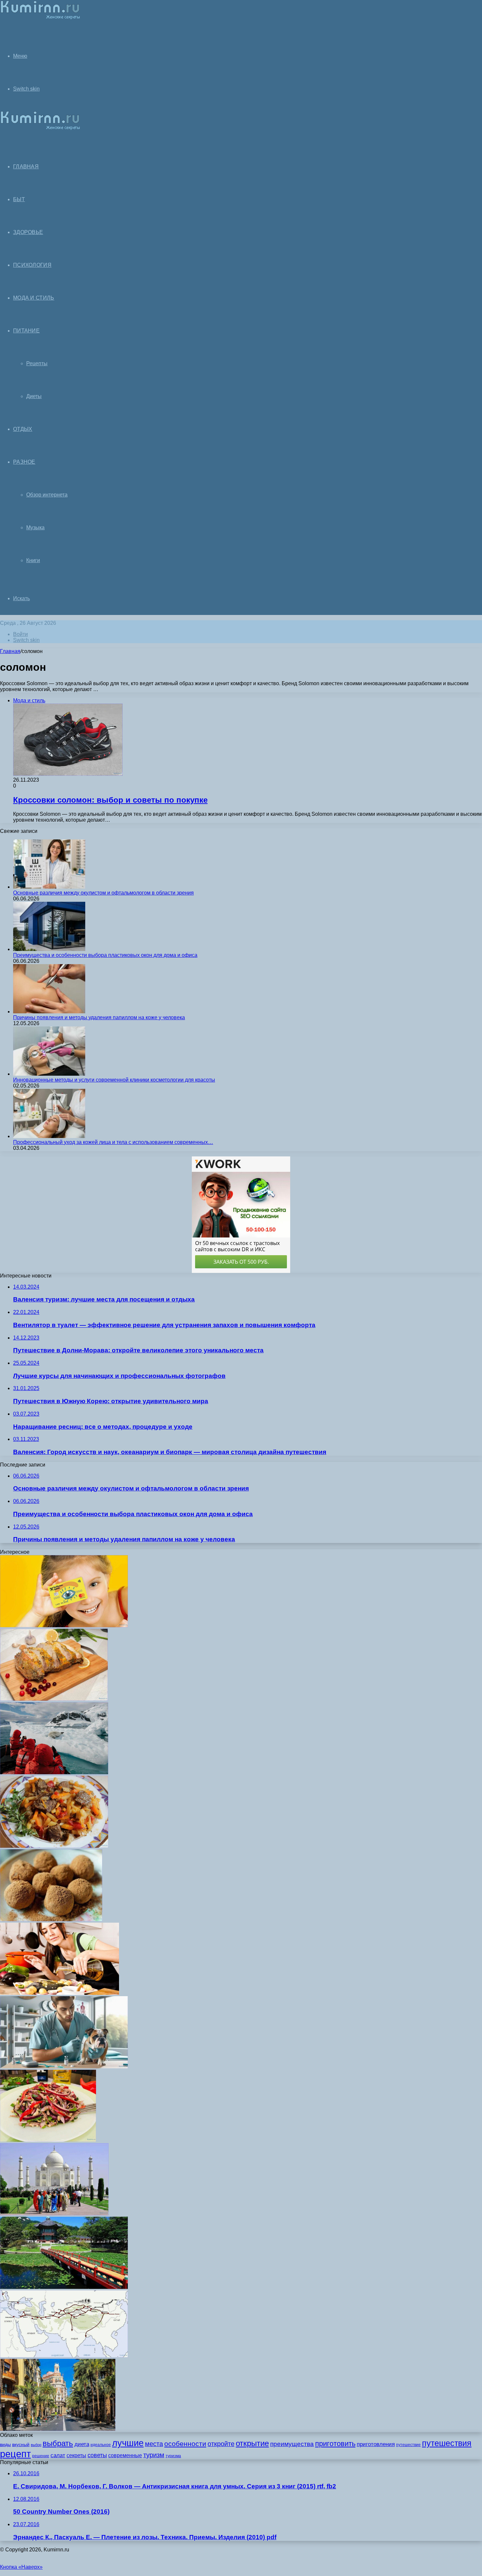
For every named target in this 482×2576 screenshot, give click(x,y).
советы (97, 2455)
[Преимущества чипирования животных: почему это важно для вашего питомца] (64, 2067)
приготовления (376, 2444)
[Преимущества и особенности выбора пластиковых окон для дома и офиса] (49, 949)
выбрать (58, 2443)
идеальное (101, 2445)
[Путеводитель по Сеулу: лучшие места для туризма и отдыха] (64, 2287)
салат (58, 2455)
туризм (154, 2455)
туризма (173, 2456)
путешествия (447, 2443)
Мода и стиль (34, 298)
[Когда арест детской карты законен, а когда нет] (64, 1626)
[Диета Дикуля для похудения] (60, 1993)
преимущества (292, 2444)
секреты (76, 2455)
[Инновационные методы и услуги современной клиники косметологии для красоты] (49, 1074)
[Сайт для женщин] (40, 18)
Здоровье (28, 232)
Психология (32, 265)
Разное (24, 462)
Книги (33, 560)
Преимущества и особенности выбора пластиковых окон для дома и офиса (105, 955)
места (154, 2444)
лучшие (128, 2443)
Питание (26, 331)
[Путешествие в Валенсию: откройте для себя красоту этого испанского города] (58, 2429)
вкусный (21, 2444)
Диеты (34, 396)
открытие (252, 2443)
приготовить (335, 2444)
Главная (10, 651)
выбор (36, 2445)
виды (5, 2444)
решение (41, 2456)
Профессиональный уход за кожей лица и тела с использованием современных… (113, 1142)
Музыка (35, 528)
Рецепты (37, 363)
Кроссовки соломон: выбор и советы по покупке (110, 800)
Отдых (23, 429)
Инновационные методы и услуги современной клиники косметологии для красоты (114, 1080)
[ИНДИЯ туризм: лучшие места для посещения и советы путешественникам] (54, 2214)
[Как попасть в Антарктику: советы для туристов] (54, 1773)
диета (82, 2444)
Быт (19, 199)
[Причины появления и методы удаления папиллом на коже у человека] (49, 1012)
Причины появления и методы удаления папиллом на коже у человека (99, 1017)
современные (125, 2455)
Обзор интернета (47, 495)
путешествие (408, 2445)
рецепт (15, 2454)
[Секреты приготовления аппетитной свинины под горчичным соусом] (54, 1699)
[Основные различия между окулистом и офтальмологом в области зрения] (49, 887)
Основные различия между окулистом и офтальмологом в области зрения (103, 893)
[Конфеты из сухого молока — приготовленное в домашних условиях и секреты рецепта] (51, 1920)
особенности (185, 2444)
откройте (221, 2444)
